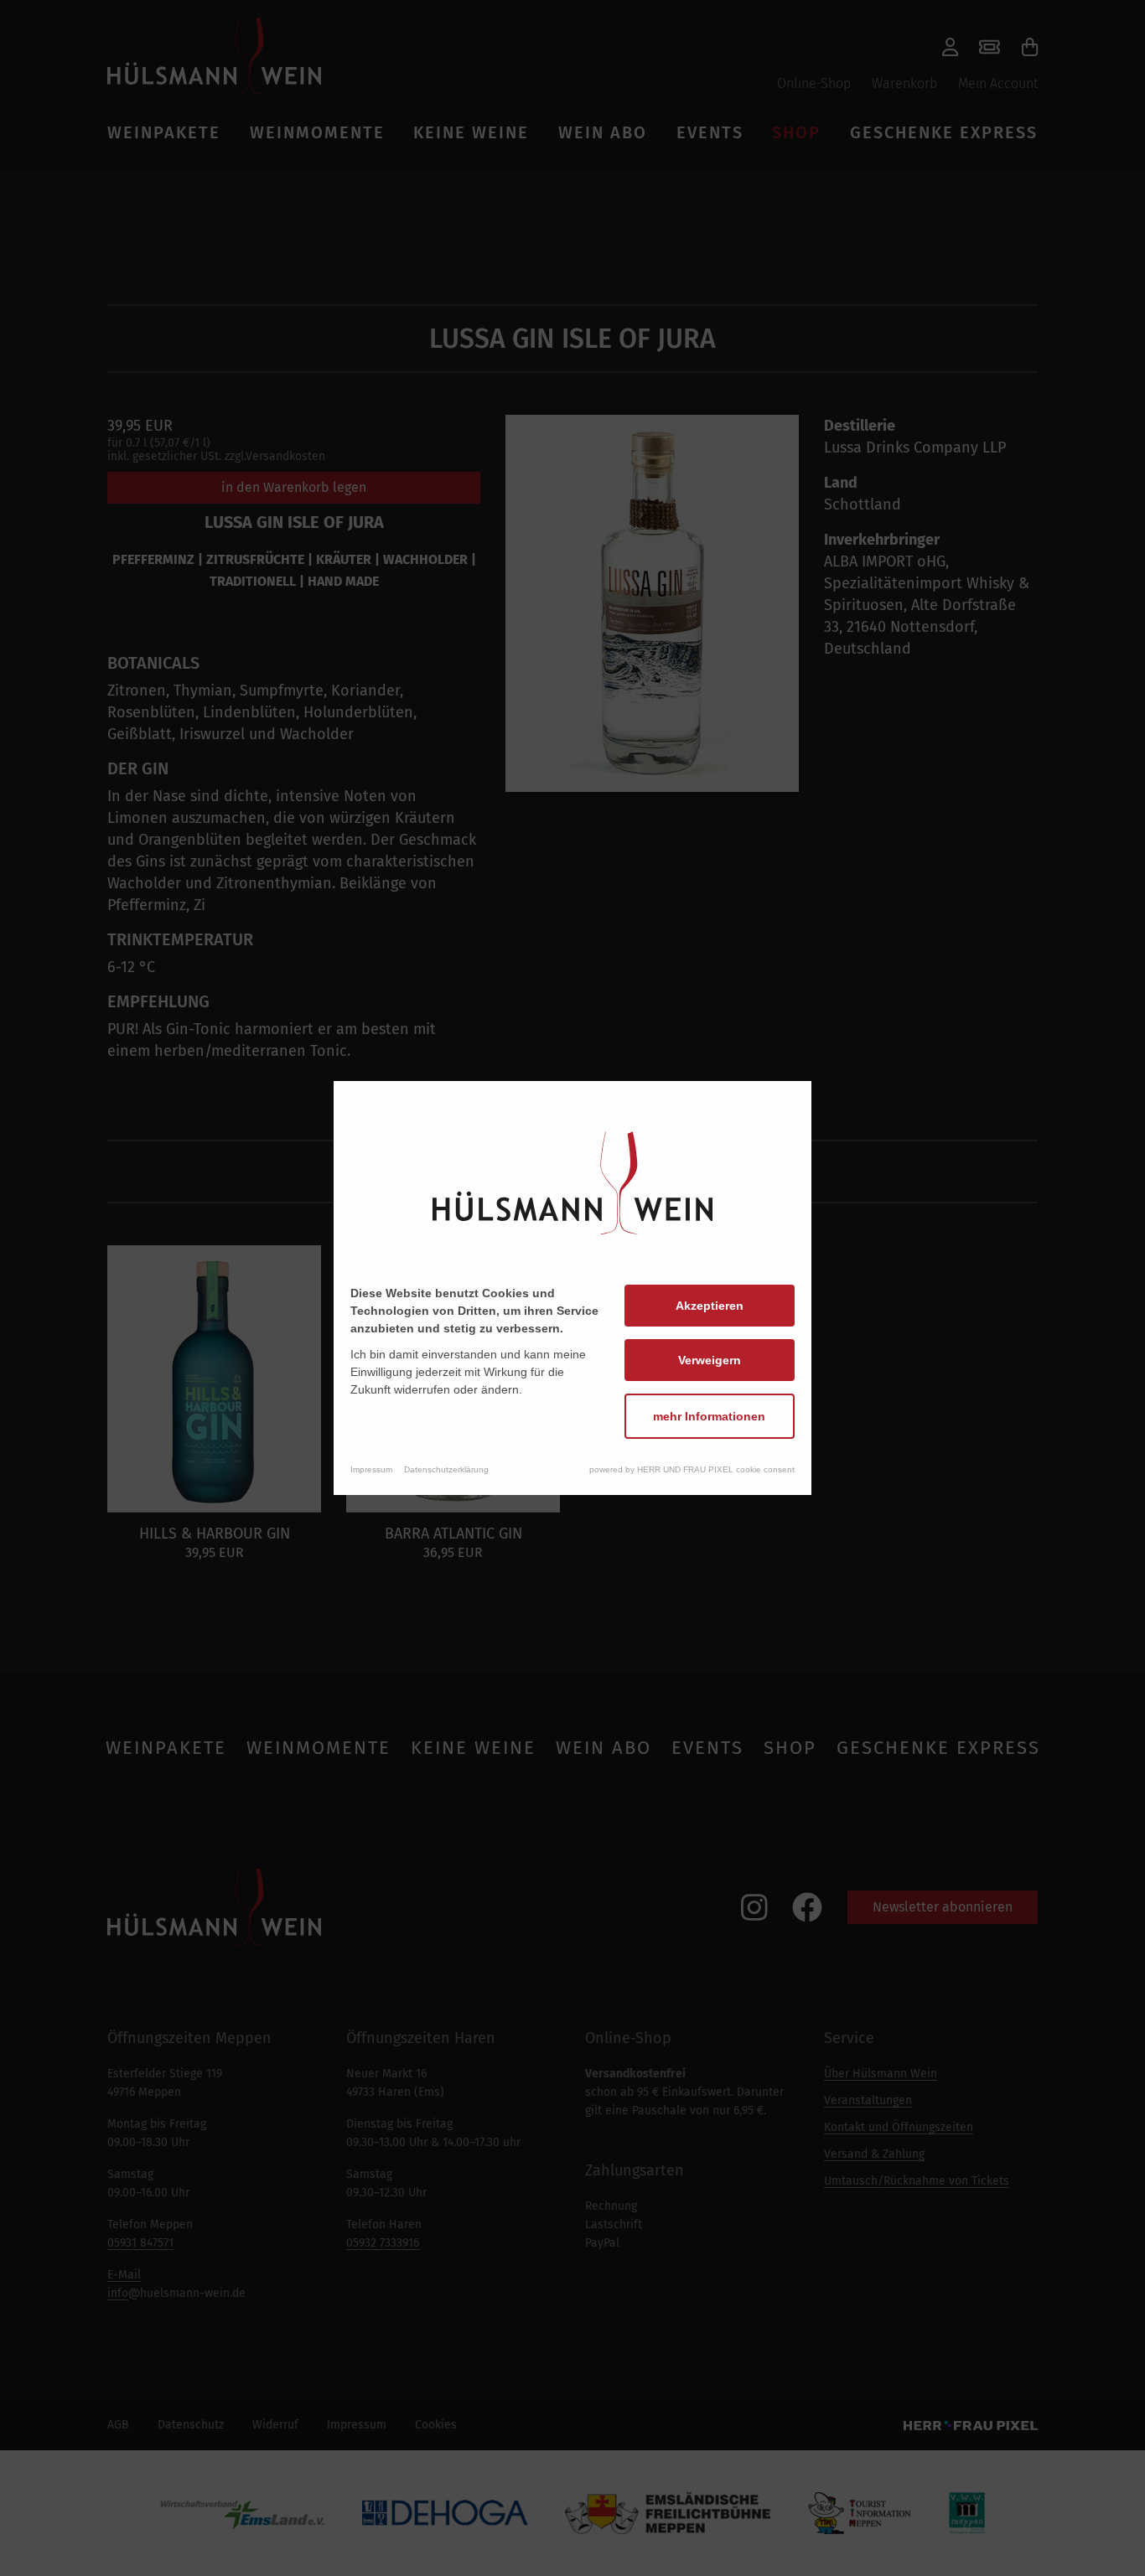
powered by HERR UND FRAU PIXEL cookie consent (692, 1469)
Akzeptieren (710, 1306)
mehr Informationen (709, 1416)
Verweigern (710, 1360)
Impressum (371, 1469)
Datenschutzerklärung (446, 1469)
